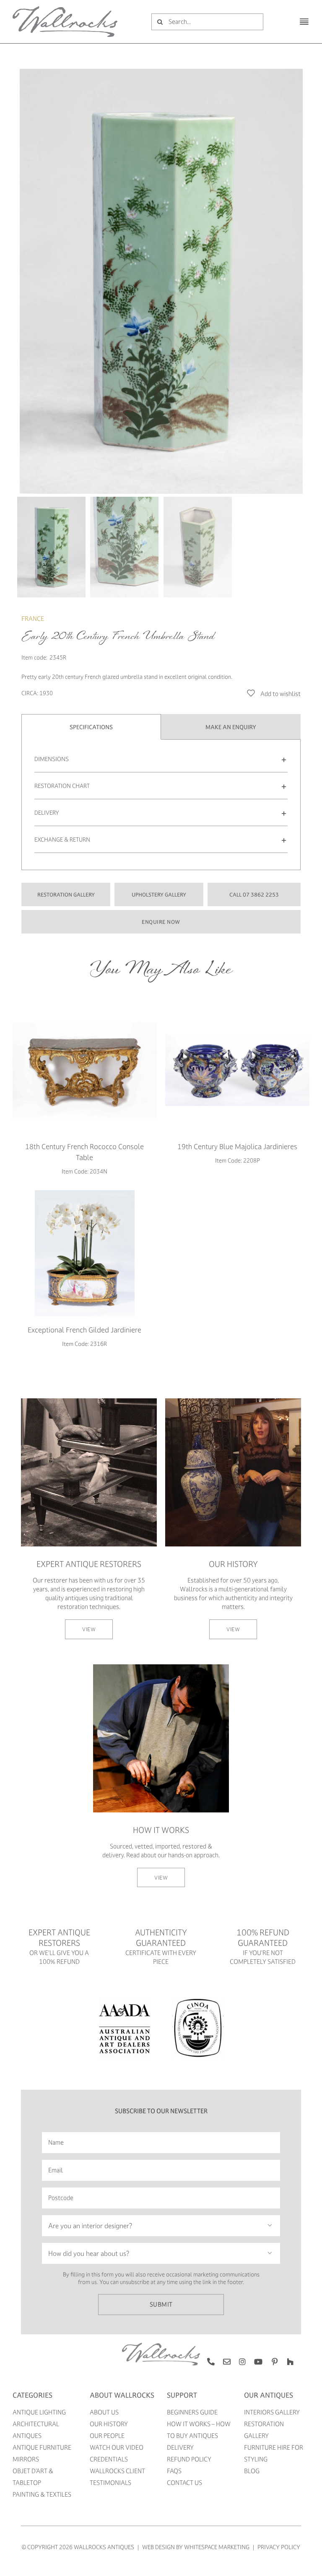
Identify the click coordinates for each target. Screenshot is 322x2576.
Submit (161, 2304)
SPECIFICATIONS (91, 727)
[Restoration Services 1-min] (89, 1401)
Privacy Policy (279, 2547)
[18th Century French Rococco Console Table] (85, 1070)
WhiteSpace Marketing (217, 2547)
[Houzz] (290, 2362)
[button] (161, 759)
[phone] (211, 2362)
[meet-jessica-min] (233, 1401)
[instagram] (242, 2362)
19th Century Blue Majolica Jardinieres (237, 1146)
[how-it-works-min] (161, 1667)
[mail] (227, 2362)
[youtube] (258, 2362)
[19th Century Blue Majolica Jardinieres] (237, 1070)
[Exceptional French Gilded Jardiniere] (85, 1253)
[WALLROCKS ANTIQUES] (65, 9)
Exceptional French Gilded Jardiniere (84, 1330)
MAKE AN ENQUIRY (231, 727)
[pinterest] (275, 2362)
